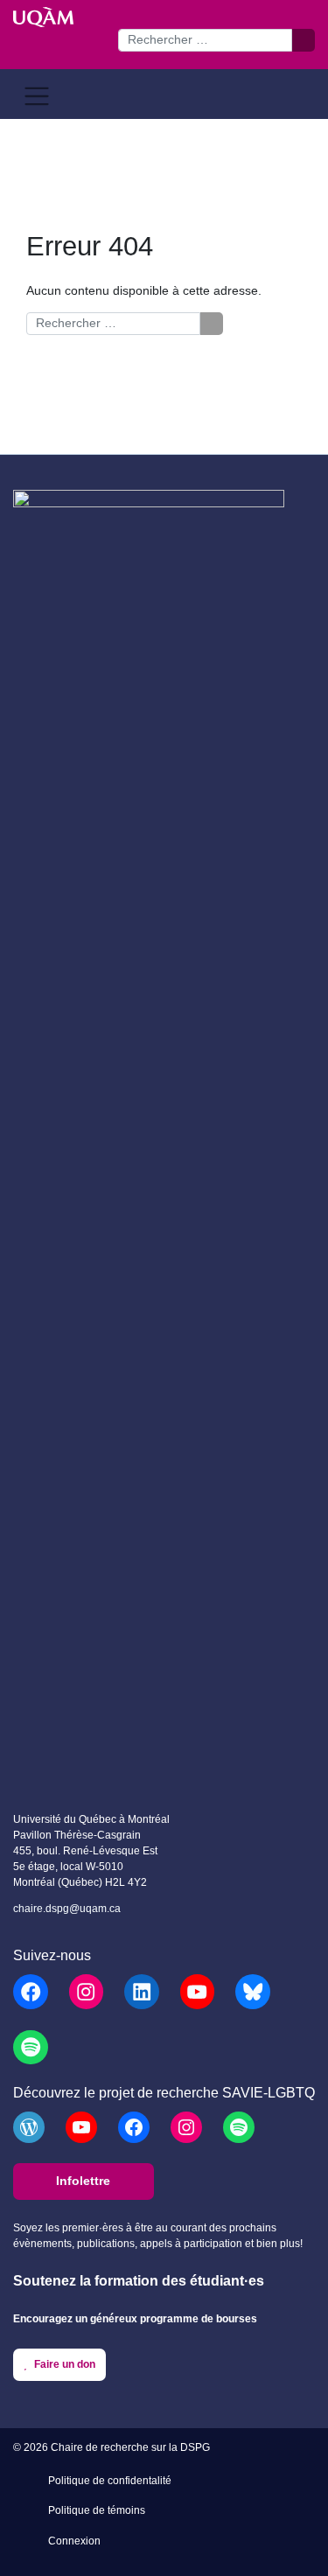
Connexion (74, 2541)
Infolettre (83, 2181)
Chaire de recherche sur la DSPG (130, 2447)
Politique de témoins (97, 2510)
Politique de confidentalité (110, 2481)
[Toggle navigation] (37, 96)
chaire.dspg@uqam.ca (67, 1909)
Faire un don (63, 2364)
